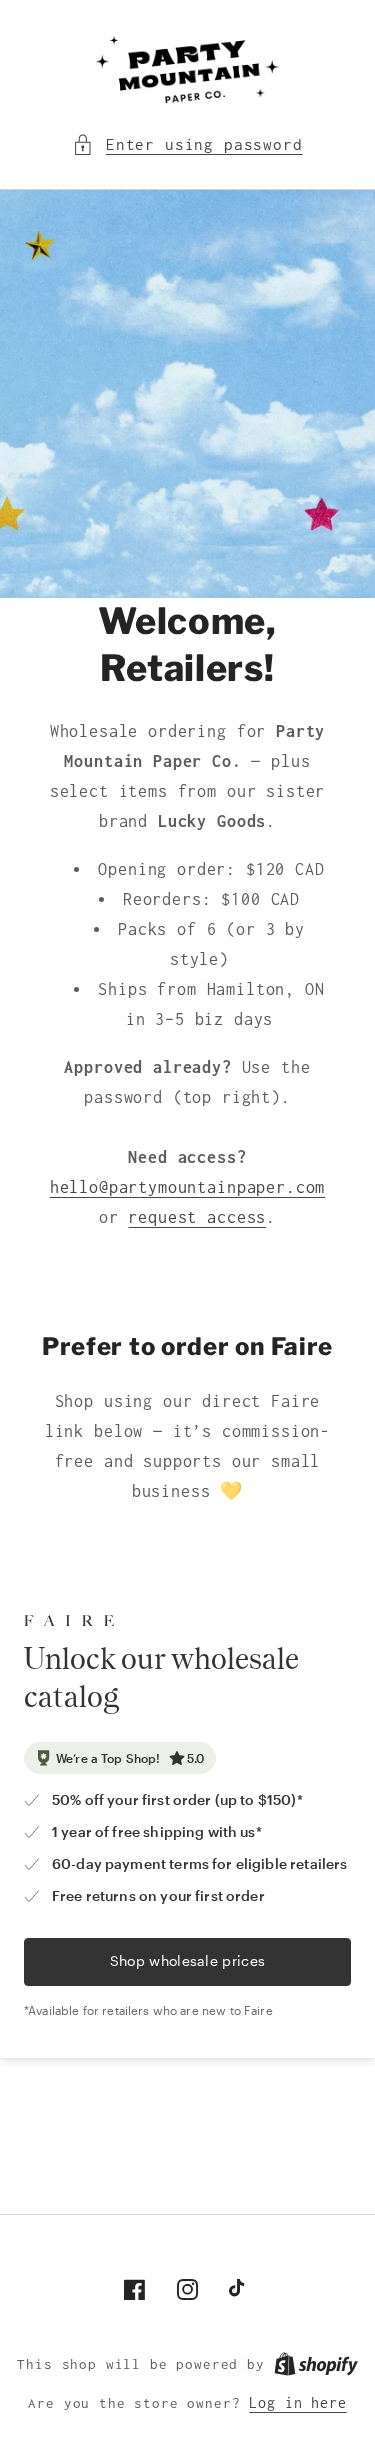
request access (197, 1217)
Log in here (297, 2403)
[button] (187, 145)
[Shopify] (316, 2364)
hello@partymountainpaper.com (188, 1187)
